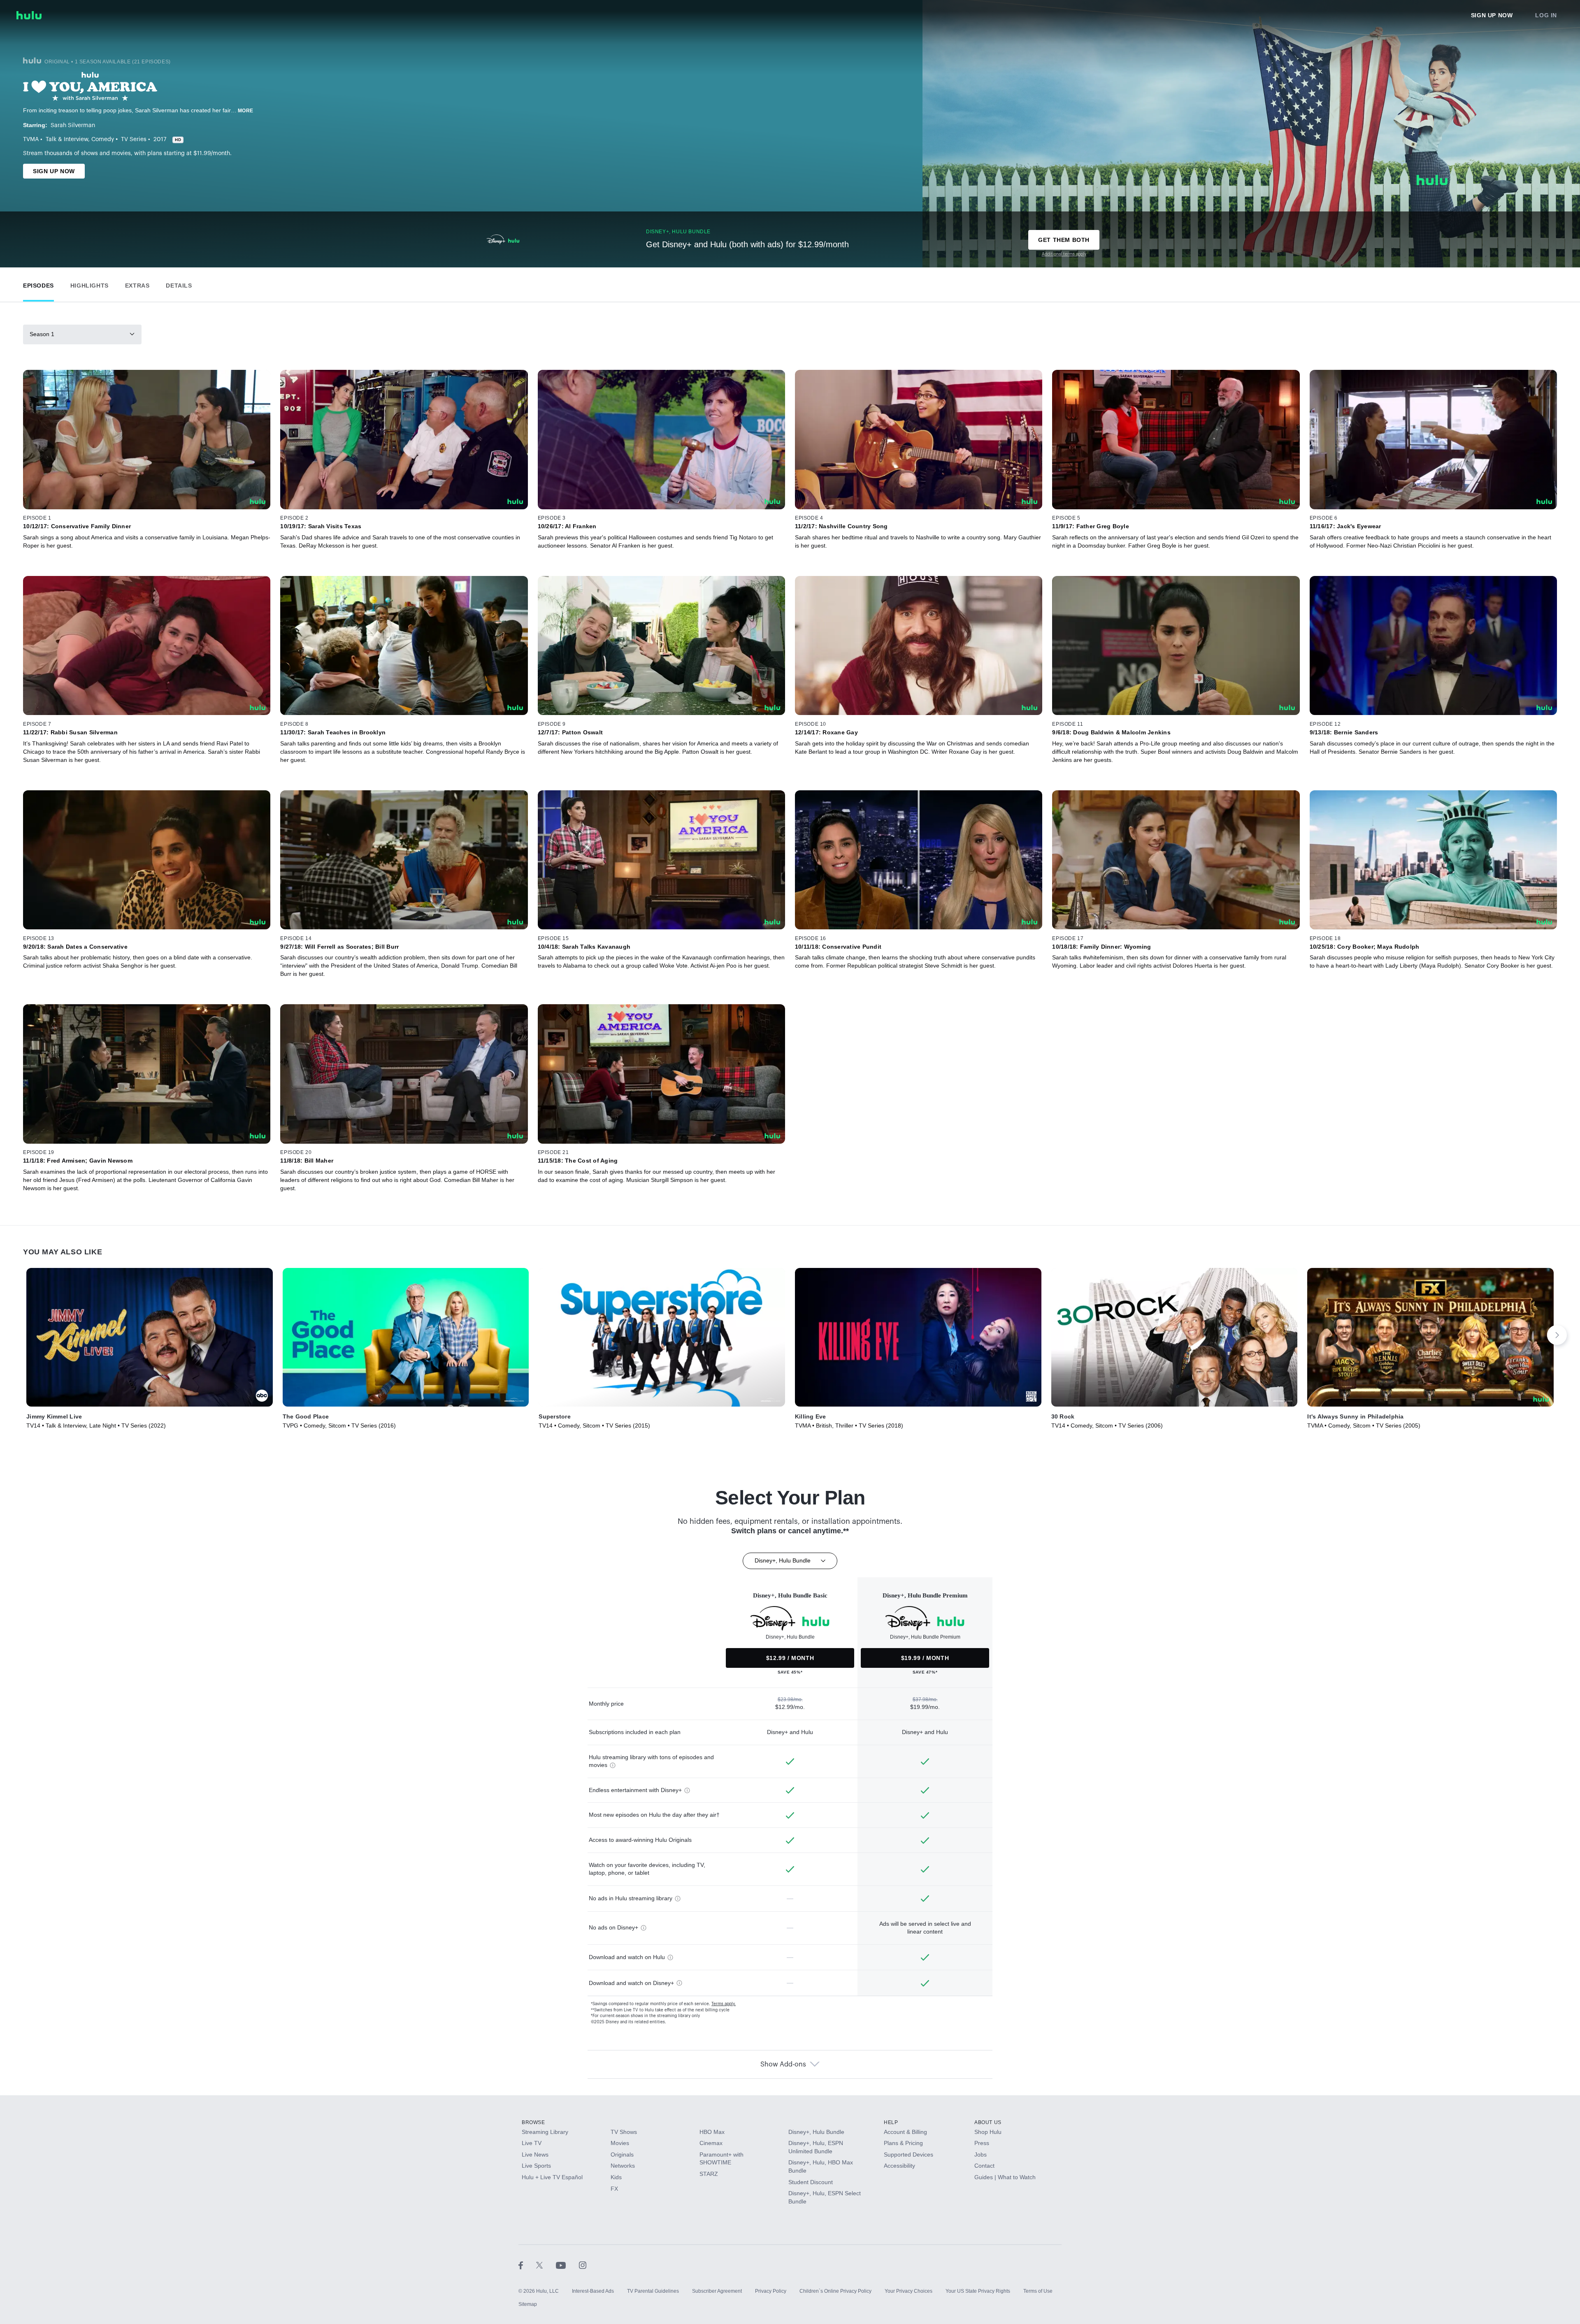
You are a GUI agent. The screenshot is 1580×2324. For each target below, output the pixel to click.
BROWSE (533, 2122)
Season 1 (42, 334)
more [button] (246, 111)
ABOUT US (988, 2122)
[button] (38, 284)
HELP (891, 2122)
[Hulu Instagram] (583, 2265)
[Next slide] (1557, 1335)
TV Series (134, 139)
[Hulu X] (546, 2265)
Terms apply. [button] (724, 2004)
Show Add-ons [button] (783, 2064)
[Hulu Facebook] (527, 2265)
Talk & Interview (67, 139)
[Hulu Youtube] (567, 2265)
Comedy (103, 139)
